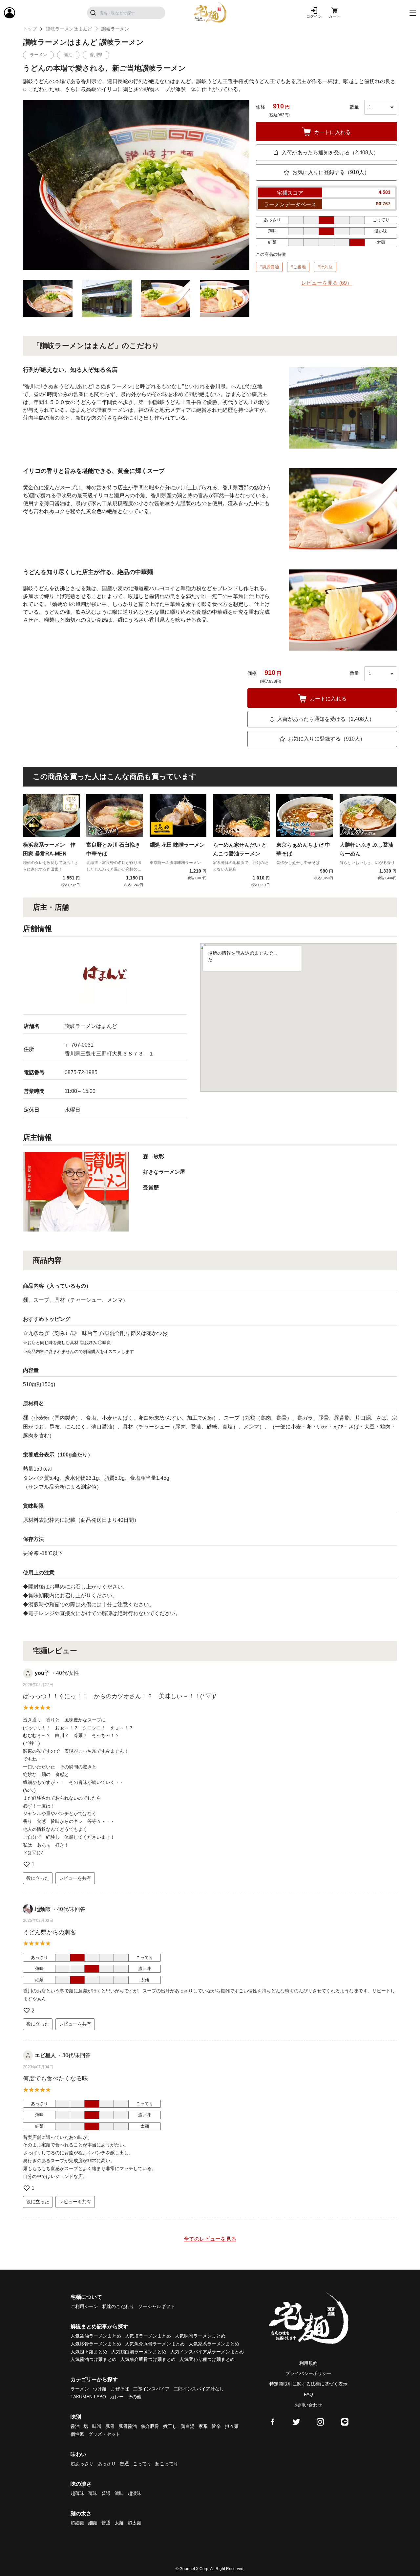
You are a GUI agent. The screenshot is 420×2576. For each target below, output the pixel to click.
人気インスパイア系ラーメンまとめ (207, 2352)
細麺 (93, 2523)
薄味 (93, 2493)
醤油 (75, 2426)
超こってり (167, 2464)
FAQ (308, 2394)
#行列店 (325, 267)
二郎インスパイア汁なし (199, 2389)
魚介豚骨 (150, 2426)
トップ (30, 29)
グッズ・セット (104, 2434)
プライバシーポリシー (308, 2373)
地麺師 (43, 1909)
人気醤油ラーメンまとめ (96, 2336)
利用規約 (308, 2363)
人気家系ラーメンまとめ (214, 2344)
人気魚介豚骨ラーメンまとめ (155, 2344)
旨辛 (216, 2426)
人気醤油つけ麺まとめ (94, 2359)
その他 (135, 2397)
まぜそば (120, 2389)
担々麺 (232, 2426)
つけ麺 (100, 2389)
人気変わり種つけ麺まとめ (207, 2359)
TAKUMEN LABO (88, 2397)
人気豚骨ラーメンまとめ (96, 2344)
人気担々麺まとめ (89, 2352)
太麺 (119, 2523)
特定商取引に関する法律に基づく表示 (308, 2384)
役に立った (38, 1878)
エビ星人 (45, 2055)
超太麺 (135, 2523)
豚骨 (110, 2426)
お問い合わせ (308, 2405)
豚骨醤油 (128, 2426)
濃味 (119, 2493)
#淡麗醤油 (269, 267)
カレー (117, 2397)
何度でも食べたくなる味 (55, 2078)
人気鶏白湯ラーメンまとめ (139, 2352)
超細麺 (77, 2523)
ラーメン (80, 2389)
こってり (142, 2464)
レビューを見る (327, 283)
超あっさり (82, 2464)
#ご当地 (298, 267)
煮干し (170, 2426)
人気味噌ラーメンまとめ (200, 2336)
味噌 (97, 2426)
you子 (42, 1673)
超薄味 (77, 2493)
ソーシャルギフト (157, 2306)
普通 (124, 2464)
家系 (203, 2426)
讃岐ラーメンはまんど (69, 29)
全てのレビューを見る (210, 2239)
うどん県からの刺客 (50, 1932)
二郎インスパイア (151, 2389)
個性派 (77, 2434)
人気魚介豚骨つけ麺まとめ (148, 2359)
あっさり (107, 2464)
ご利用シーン (84, 2306)
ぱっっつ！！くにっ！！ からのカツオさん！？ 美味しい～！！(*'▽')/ (119, 1696)
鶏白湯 (188, 2426)
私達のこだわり (118, 2306)
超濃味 (135, 2493)
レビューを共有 (75, 1878)
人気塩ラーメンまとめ (148, 2336)
